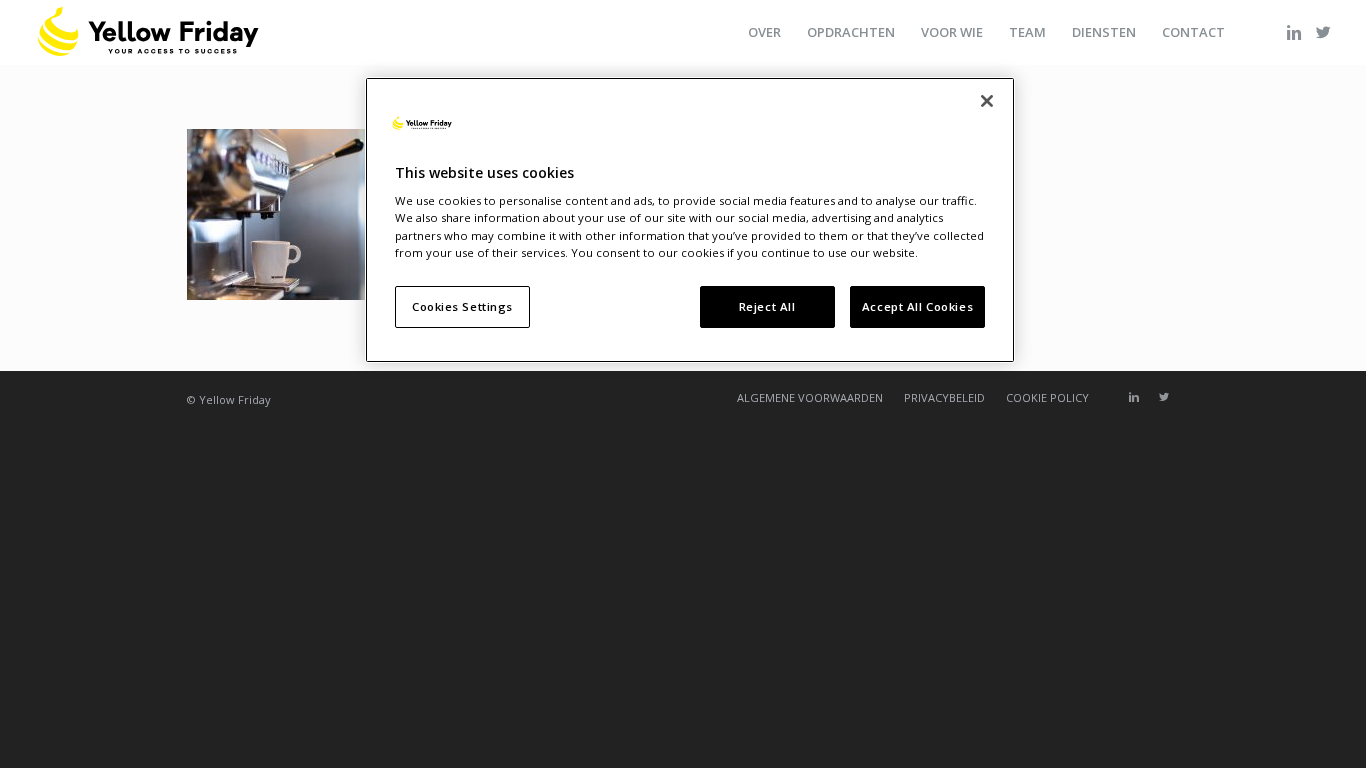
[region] (690, 220)
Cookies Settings (462, 306)
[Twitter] (1324, 32)
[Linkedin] (1294, 32)
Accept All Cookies (917, 306)
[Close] (987, 101)
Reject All (767, 306)
